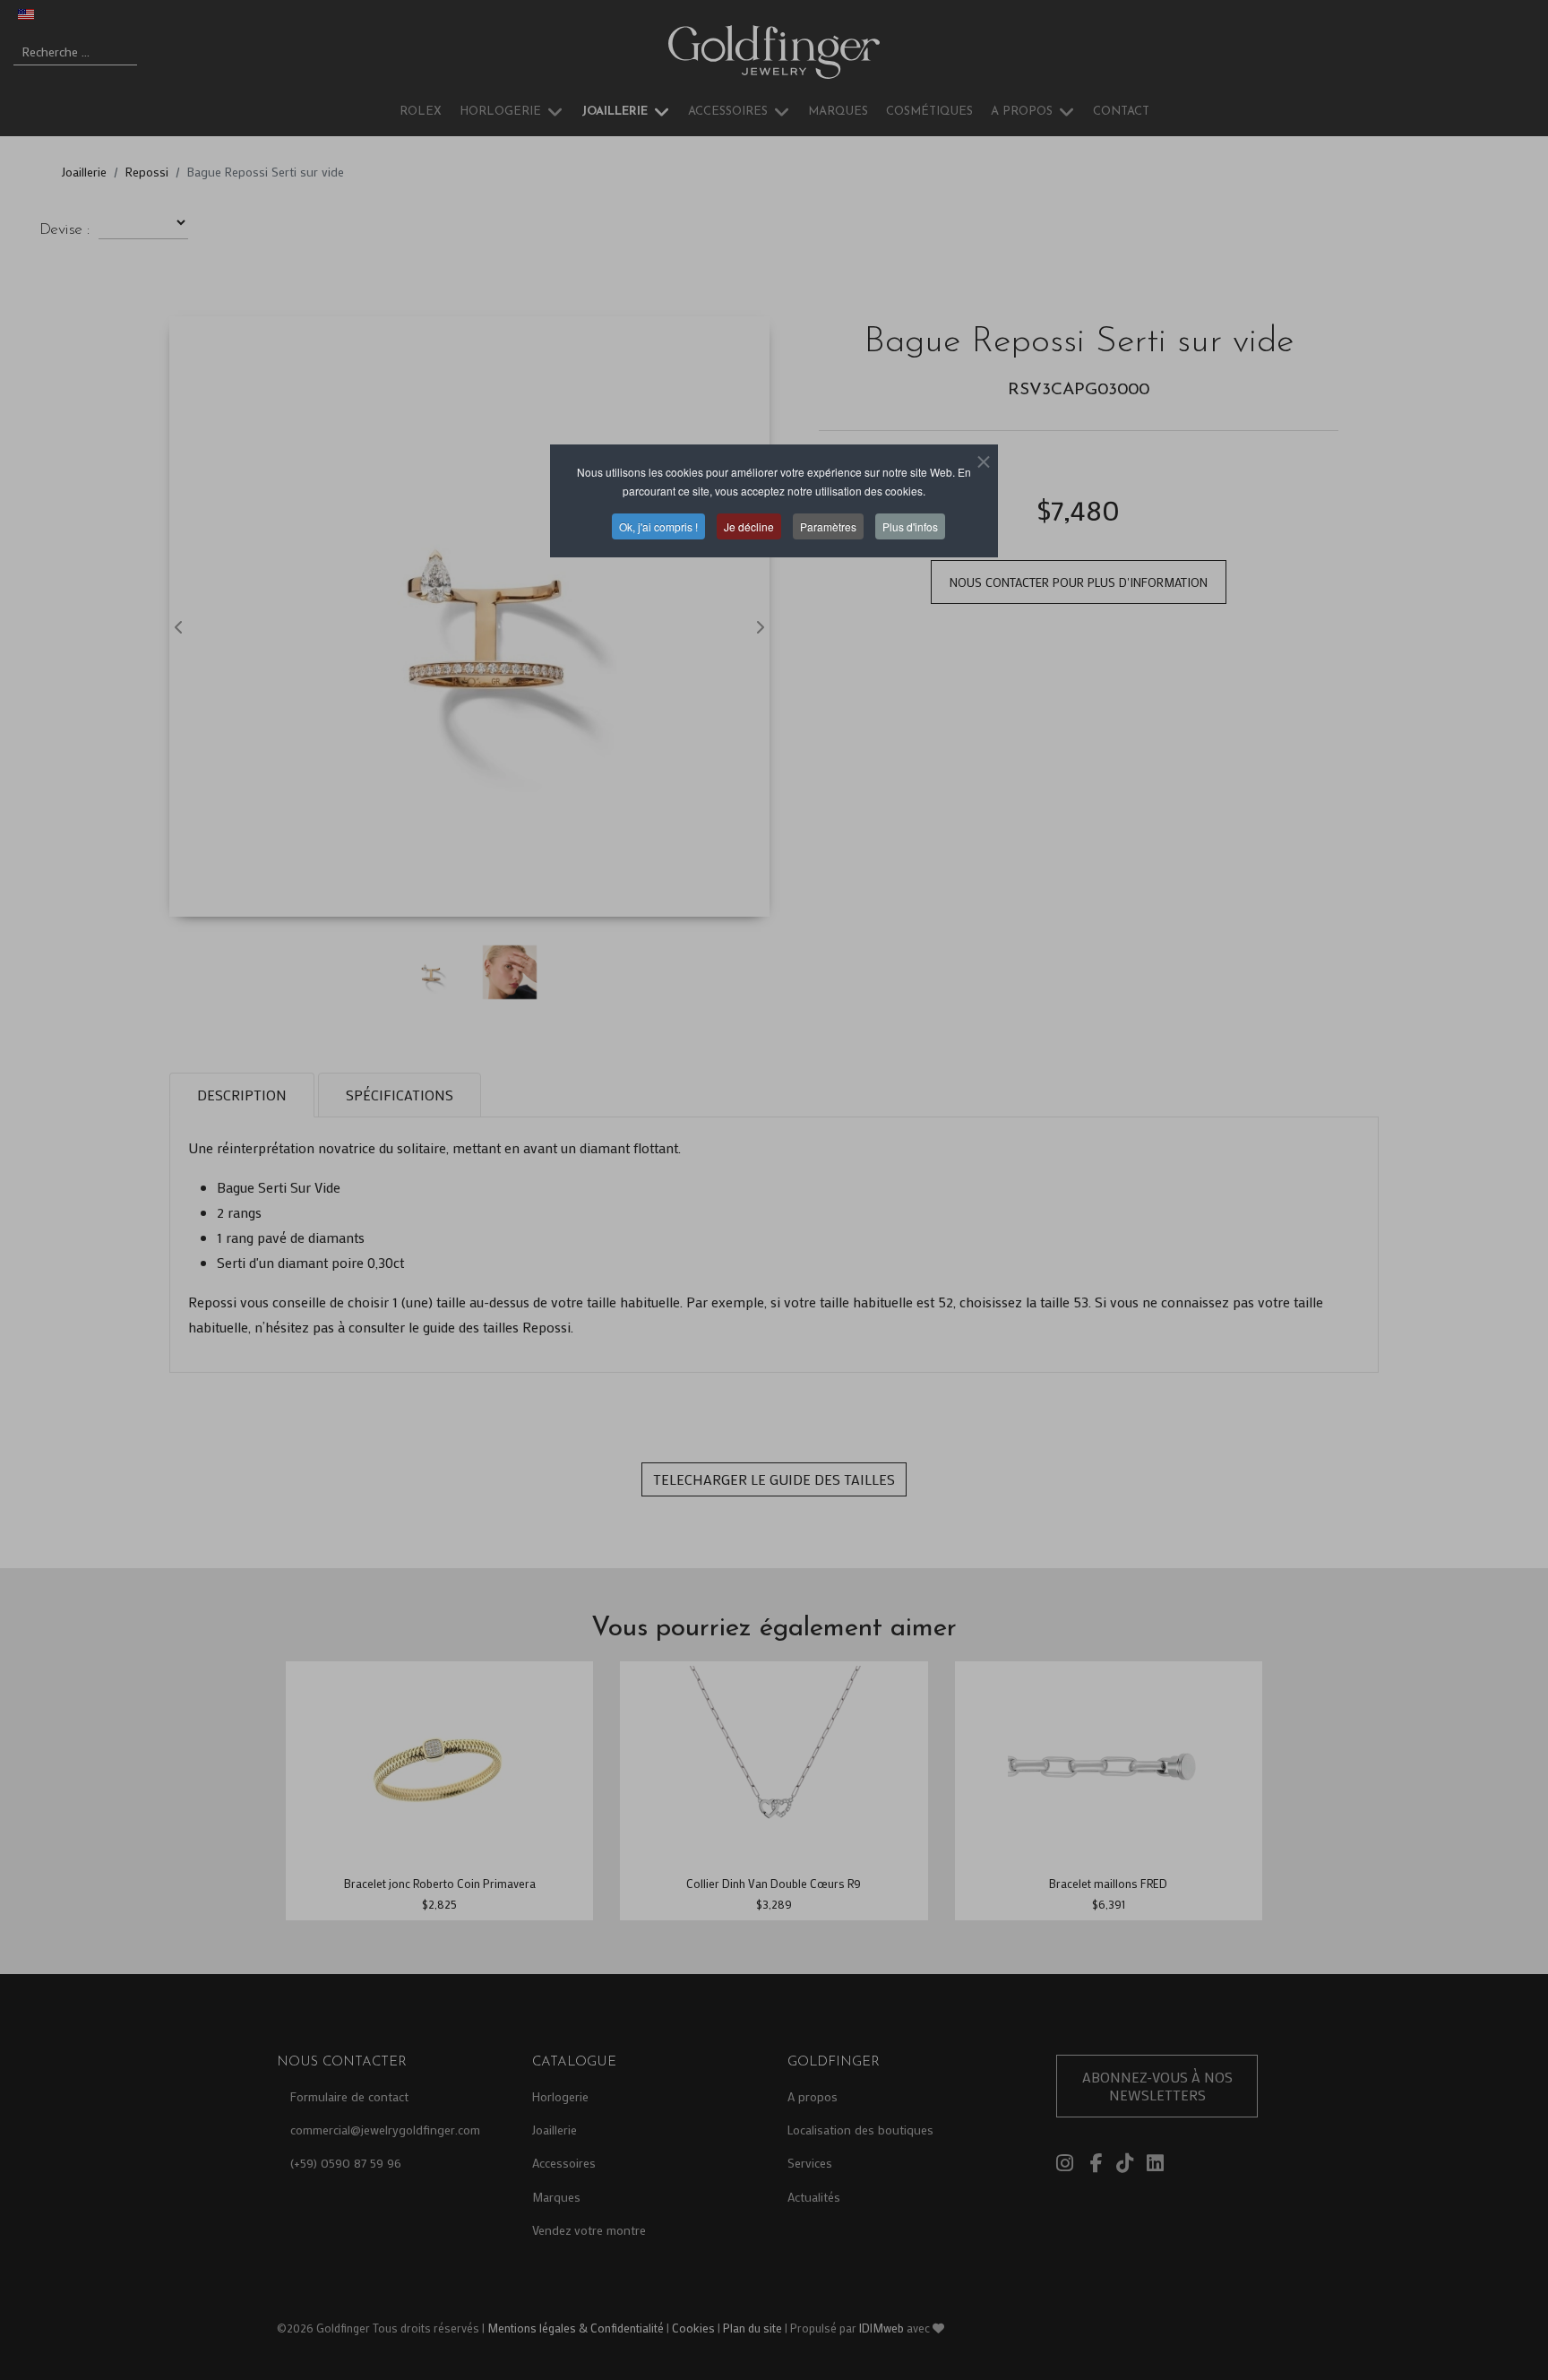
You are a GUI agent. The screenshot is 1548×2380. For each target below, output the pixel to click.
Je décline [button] (749, 526)
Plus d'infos (910, 526)
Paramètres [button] (828, 526)
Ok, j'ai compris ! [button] (658, 526)
